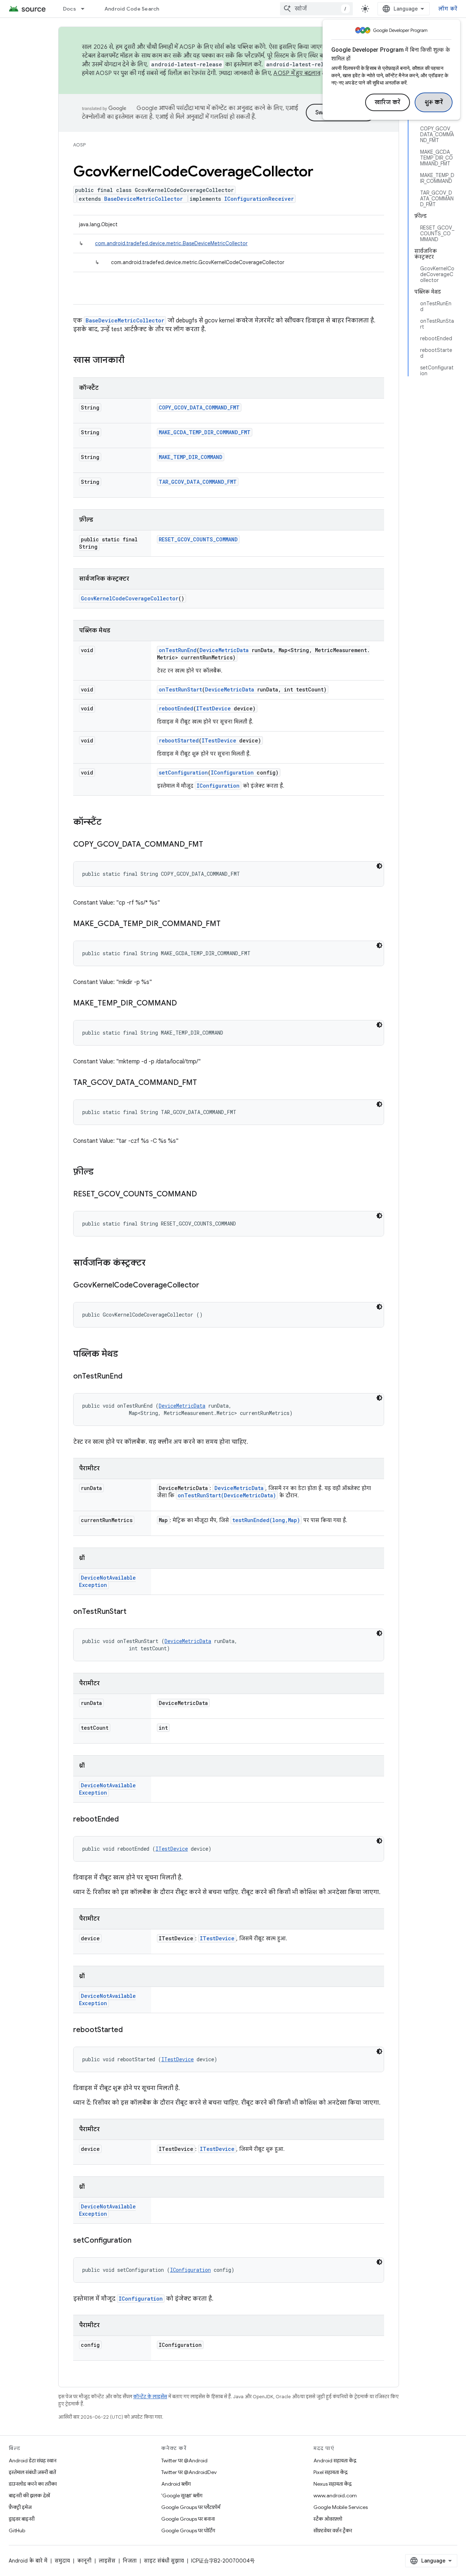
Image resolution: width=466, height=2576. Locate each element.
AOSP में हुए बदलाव (297, 73)
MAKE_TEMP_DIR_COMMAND (191, 457)
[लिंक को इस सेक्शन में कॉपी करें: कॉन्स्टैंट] (109, 823)
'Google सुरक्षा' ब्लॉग (182, 2495)
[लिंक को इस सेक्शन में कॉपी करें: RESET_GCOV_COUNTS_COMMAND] (204, 1195)
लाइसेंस (107, 2561)
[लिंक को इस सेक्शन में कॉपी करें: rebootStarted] (130, 2030)
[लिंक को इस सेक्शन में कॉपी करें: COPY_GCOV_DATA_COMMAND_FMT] (210, 845)
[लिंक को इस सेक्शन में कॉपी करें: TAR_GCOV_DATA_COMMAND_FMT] (204, 1083)
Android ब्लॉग (176, 2484)
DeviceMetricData (224, 650)
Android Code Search (132, 9)
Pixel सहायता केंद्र (331, 2472)
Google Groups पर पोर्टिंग (188, 2530)
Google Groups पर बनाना (188, 2519)
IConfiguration (232, 773)
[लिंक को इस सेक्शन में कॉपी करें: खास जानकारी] (132, 361)
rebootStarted (179, 740)
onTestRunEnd (178, 650)
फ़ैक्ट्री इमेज (20, 2507)
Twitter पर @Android (184, 2461)
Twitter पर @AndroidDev (189, 2472)
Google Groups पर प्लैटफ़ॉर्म (191, 2507)
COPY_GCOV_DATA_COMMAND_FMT (199, 407)
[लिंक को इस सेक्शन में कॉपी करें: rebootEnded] (126, 1820)
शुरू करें (434, 102)
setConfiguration (183, 773)
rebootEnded (176, 708)
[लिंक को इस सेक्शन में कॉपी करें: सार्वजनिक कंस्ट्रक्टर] (153, 1263)
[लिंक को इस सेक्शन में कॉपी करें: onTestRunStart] (134, 1612)
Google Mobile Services (341, 2507)
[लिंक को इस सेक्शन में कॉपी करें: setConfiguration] (139, 2241)
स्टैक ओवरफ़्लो (328, 2519)
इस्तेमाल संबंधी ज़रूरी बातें (32, 2472)
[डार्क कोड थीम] (379, 866)
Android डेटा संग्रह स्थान (33, 2461)
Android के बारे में (28, 2561)
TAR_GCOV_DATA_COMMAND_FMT (198, 482)
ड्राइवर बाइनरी (22, 2519)
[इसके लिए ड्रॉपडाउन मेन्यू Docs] (86, 9)
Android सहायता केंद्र (335, 2461)
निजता (130, 2561)
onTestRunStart (180, 689)
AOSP (79, 145)
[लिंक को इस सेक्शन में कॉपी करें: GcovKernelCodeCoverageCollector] (206, 1286)
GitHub (17, 2530)
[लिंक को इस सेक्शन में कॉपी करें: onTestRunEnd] (130, 1377)
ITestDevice (214, 708)
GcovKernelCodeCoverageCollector (130, 598)
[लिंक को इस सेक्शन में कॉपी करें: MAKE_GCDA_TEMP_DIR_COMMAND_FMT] (228, 924)
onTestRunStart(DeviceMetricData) (227, 1495)
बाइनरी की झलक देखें (29, 2495)
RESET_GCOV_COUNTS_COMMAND (198, 539)
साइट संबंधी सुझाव (164, 2561)
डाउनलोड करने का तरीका (33, 2484)
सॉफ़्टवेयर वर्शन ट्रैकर (333, 2530)
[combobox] (316, 9)
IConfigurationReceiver (259, 199)
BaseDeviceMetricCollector (143, 199)
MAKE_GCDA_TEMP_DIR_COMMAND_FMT (205, 432)
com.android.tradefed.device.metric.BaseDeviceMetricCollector (171, 243)
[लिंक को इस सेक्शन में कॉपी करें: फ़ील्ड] (101, 1172)
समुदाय (62, 2561)
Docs (70, 9)
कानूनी (84, 2561)
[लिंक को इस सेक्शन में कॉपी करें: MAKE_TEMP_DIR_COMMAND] (184, 1004)
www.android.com (335, 2495)
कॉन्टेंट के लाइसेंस (150, 2397)
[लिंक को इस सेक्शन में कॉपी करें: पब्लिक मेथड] (125, 1354)
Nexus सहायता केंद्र (333, 2484)
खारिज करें (388, 102)
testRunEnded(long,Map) (266, 1520)
